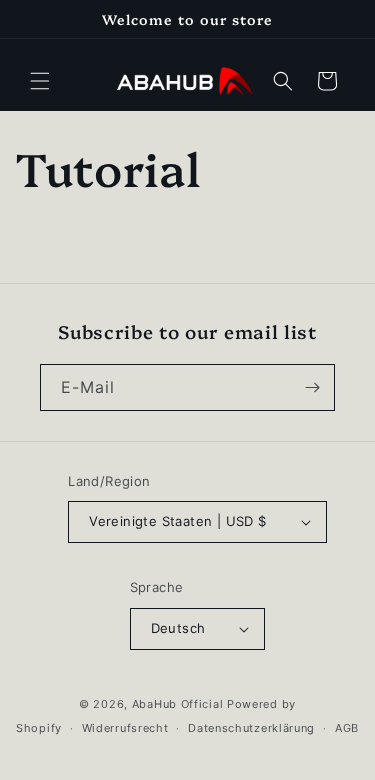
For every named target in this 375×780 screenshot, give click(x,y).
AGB (347, 728)
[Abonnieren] (312, 387)
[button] (40, 81)
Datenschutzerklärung (251, 728)
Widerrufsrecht (125, 728)
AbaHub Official (178, 704)
